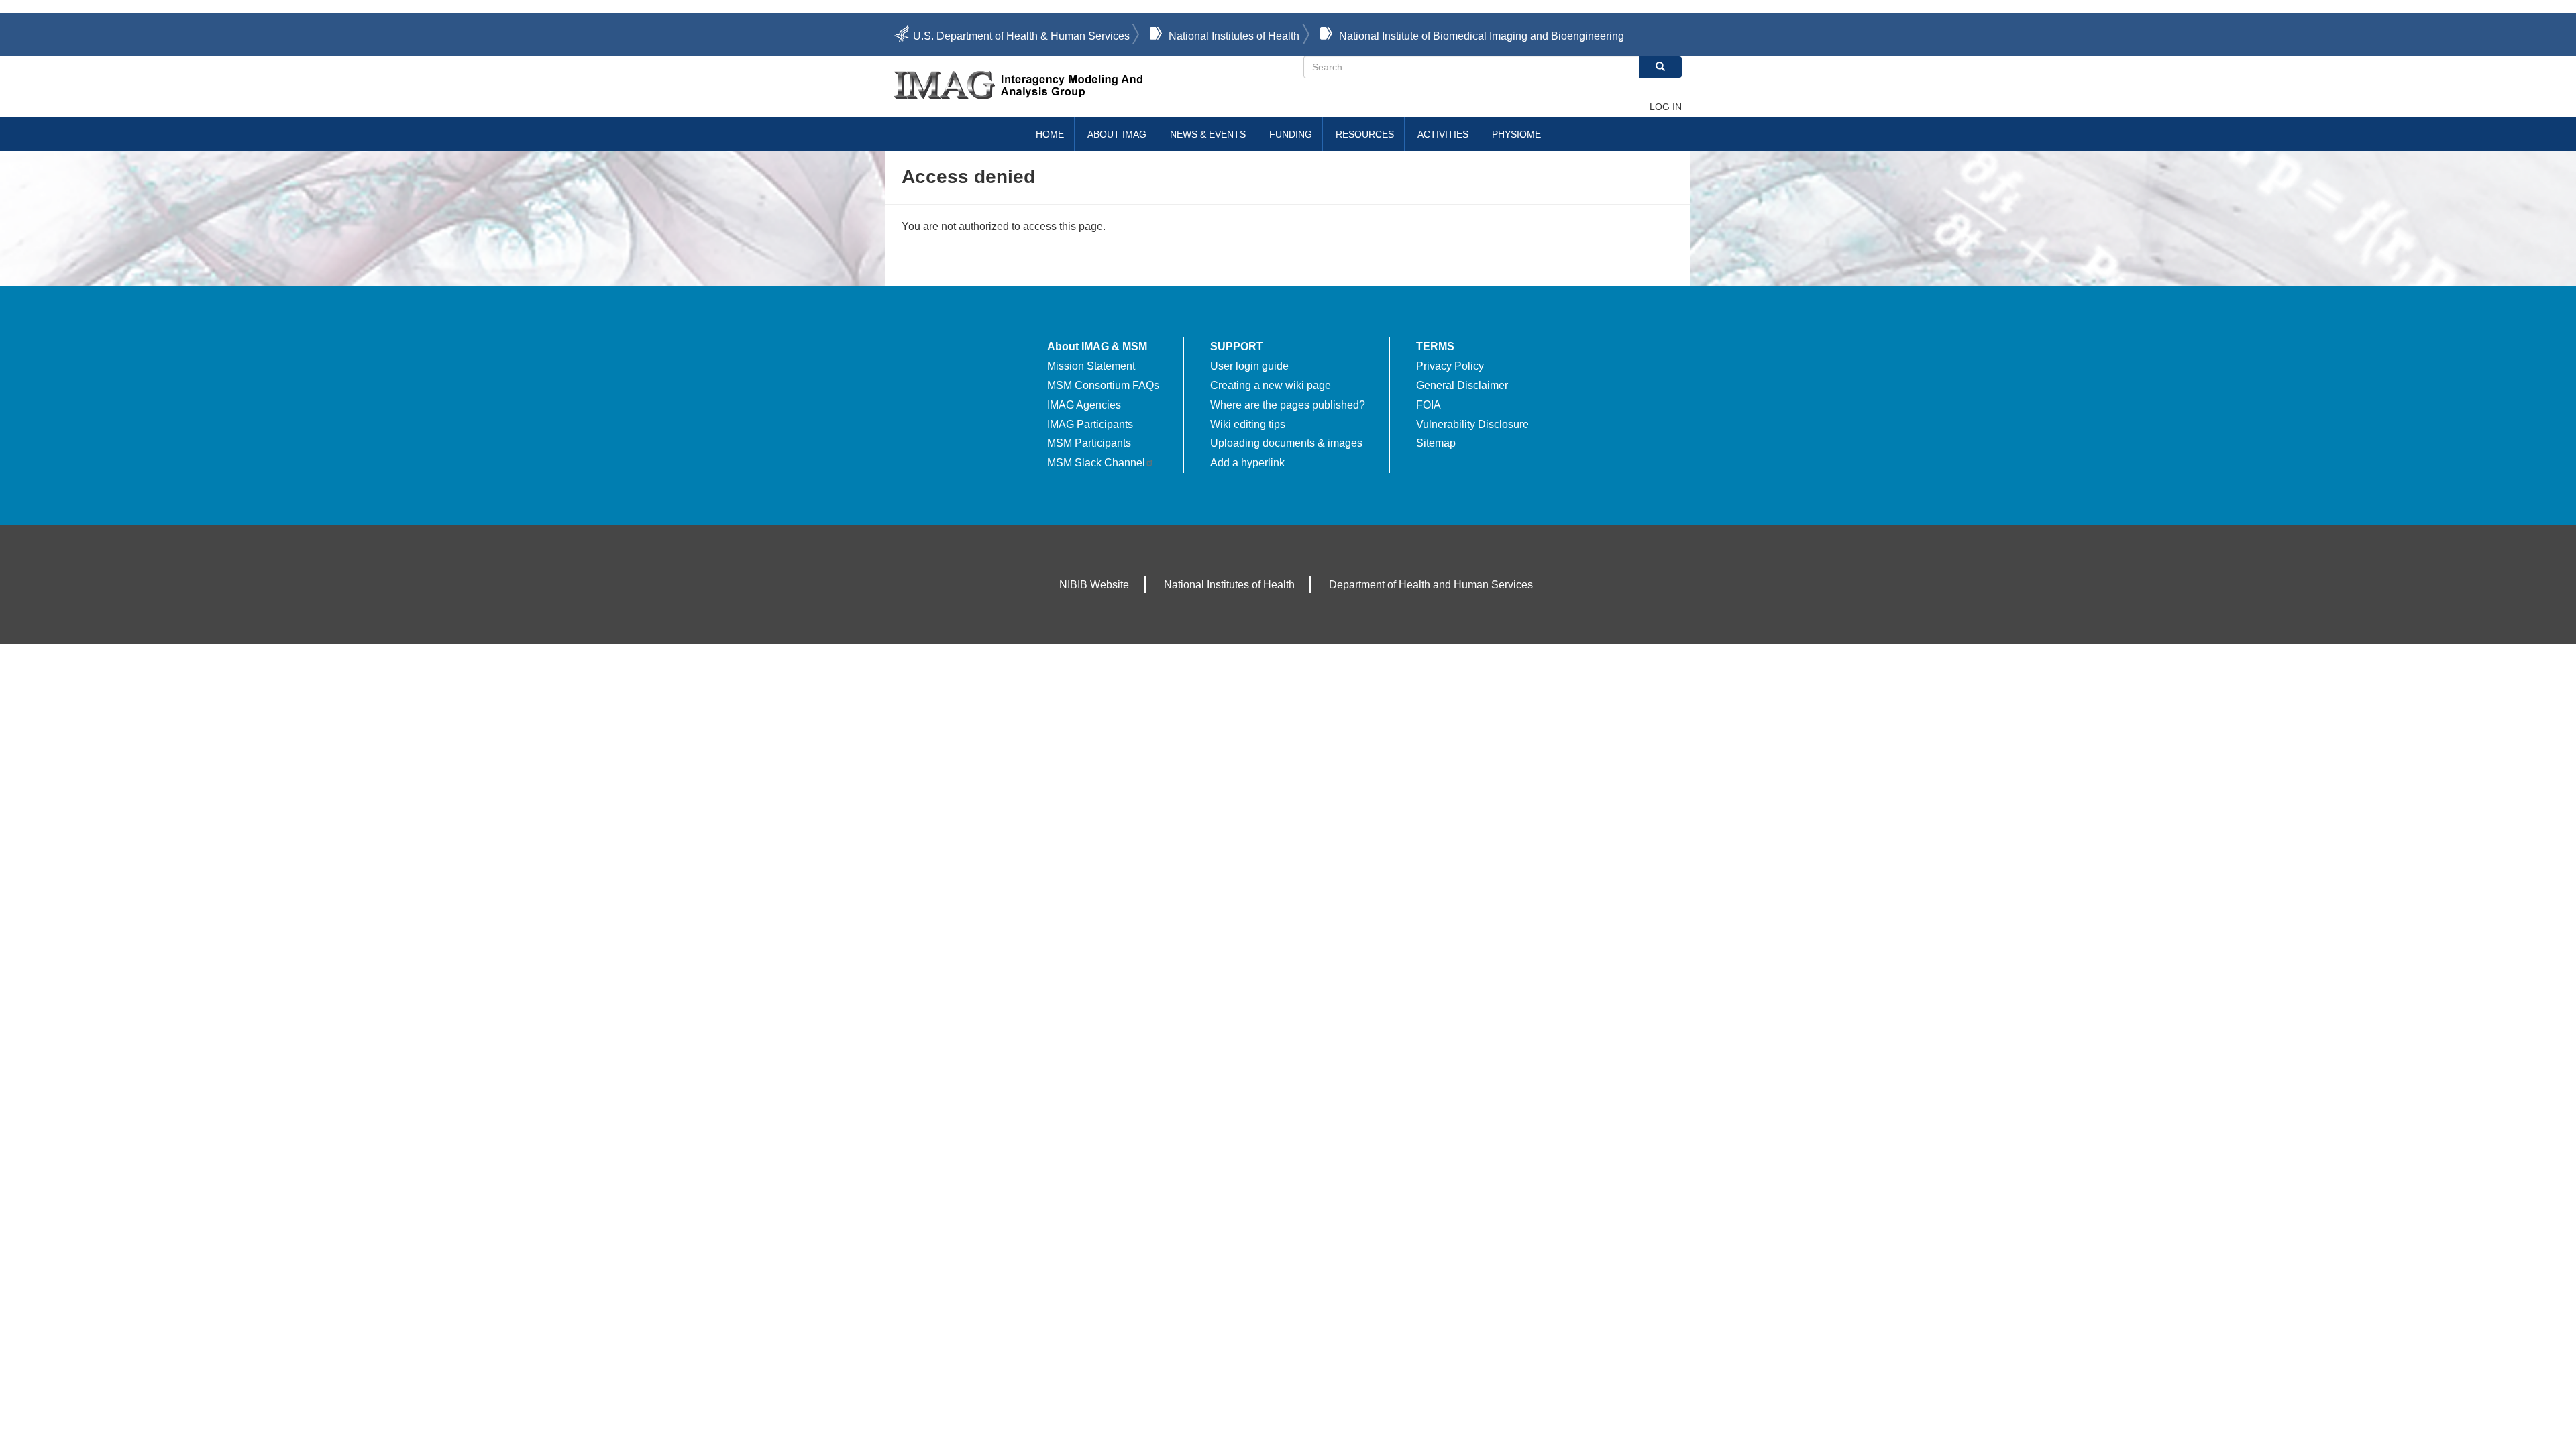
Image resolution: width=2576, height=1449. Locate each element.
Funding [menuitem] (1291, 134)
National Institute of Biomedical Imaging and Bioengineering (1482, 36)
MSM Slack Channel (1096, 463)
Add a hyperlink (1247, 463)
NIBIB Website (1094, 585)
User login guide (1249, 366)
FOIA (1429, 405)
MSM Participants (1089, 443)
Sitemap (1436, 443)
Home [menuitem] (1050, 134)
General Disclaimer (1462, 385)
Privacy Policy (1450, 366)
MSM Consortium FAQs (1103, 385)
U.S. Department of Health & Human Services (1021, 36)
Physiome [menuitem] (1516, 134)
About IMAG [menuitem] (1117, 134)
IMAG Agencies (1084, 405)
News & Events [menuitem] (1208, 134)
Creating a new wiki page (1271, 385)
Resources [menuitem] (1365, 134)
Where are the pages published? (1288, 405)
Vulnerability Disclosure (1472, 424)
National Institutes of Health (1234, 36)
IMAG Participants (1090, 424)
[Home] (1099, 85)
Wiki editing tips (1248, 424)
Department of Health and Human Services (1431, 585)
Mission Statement (1091, 366)
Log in (1666, 107)
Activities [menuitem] (1443, 134)
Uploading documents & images (1286, 443)
